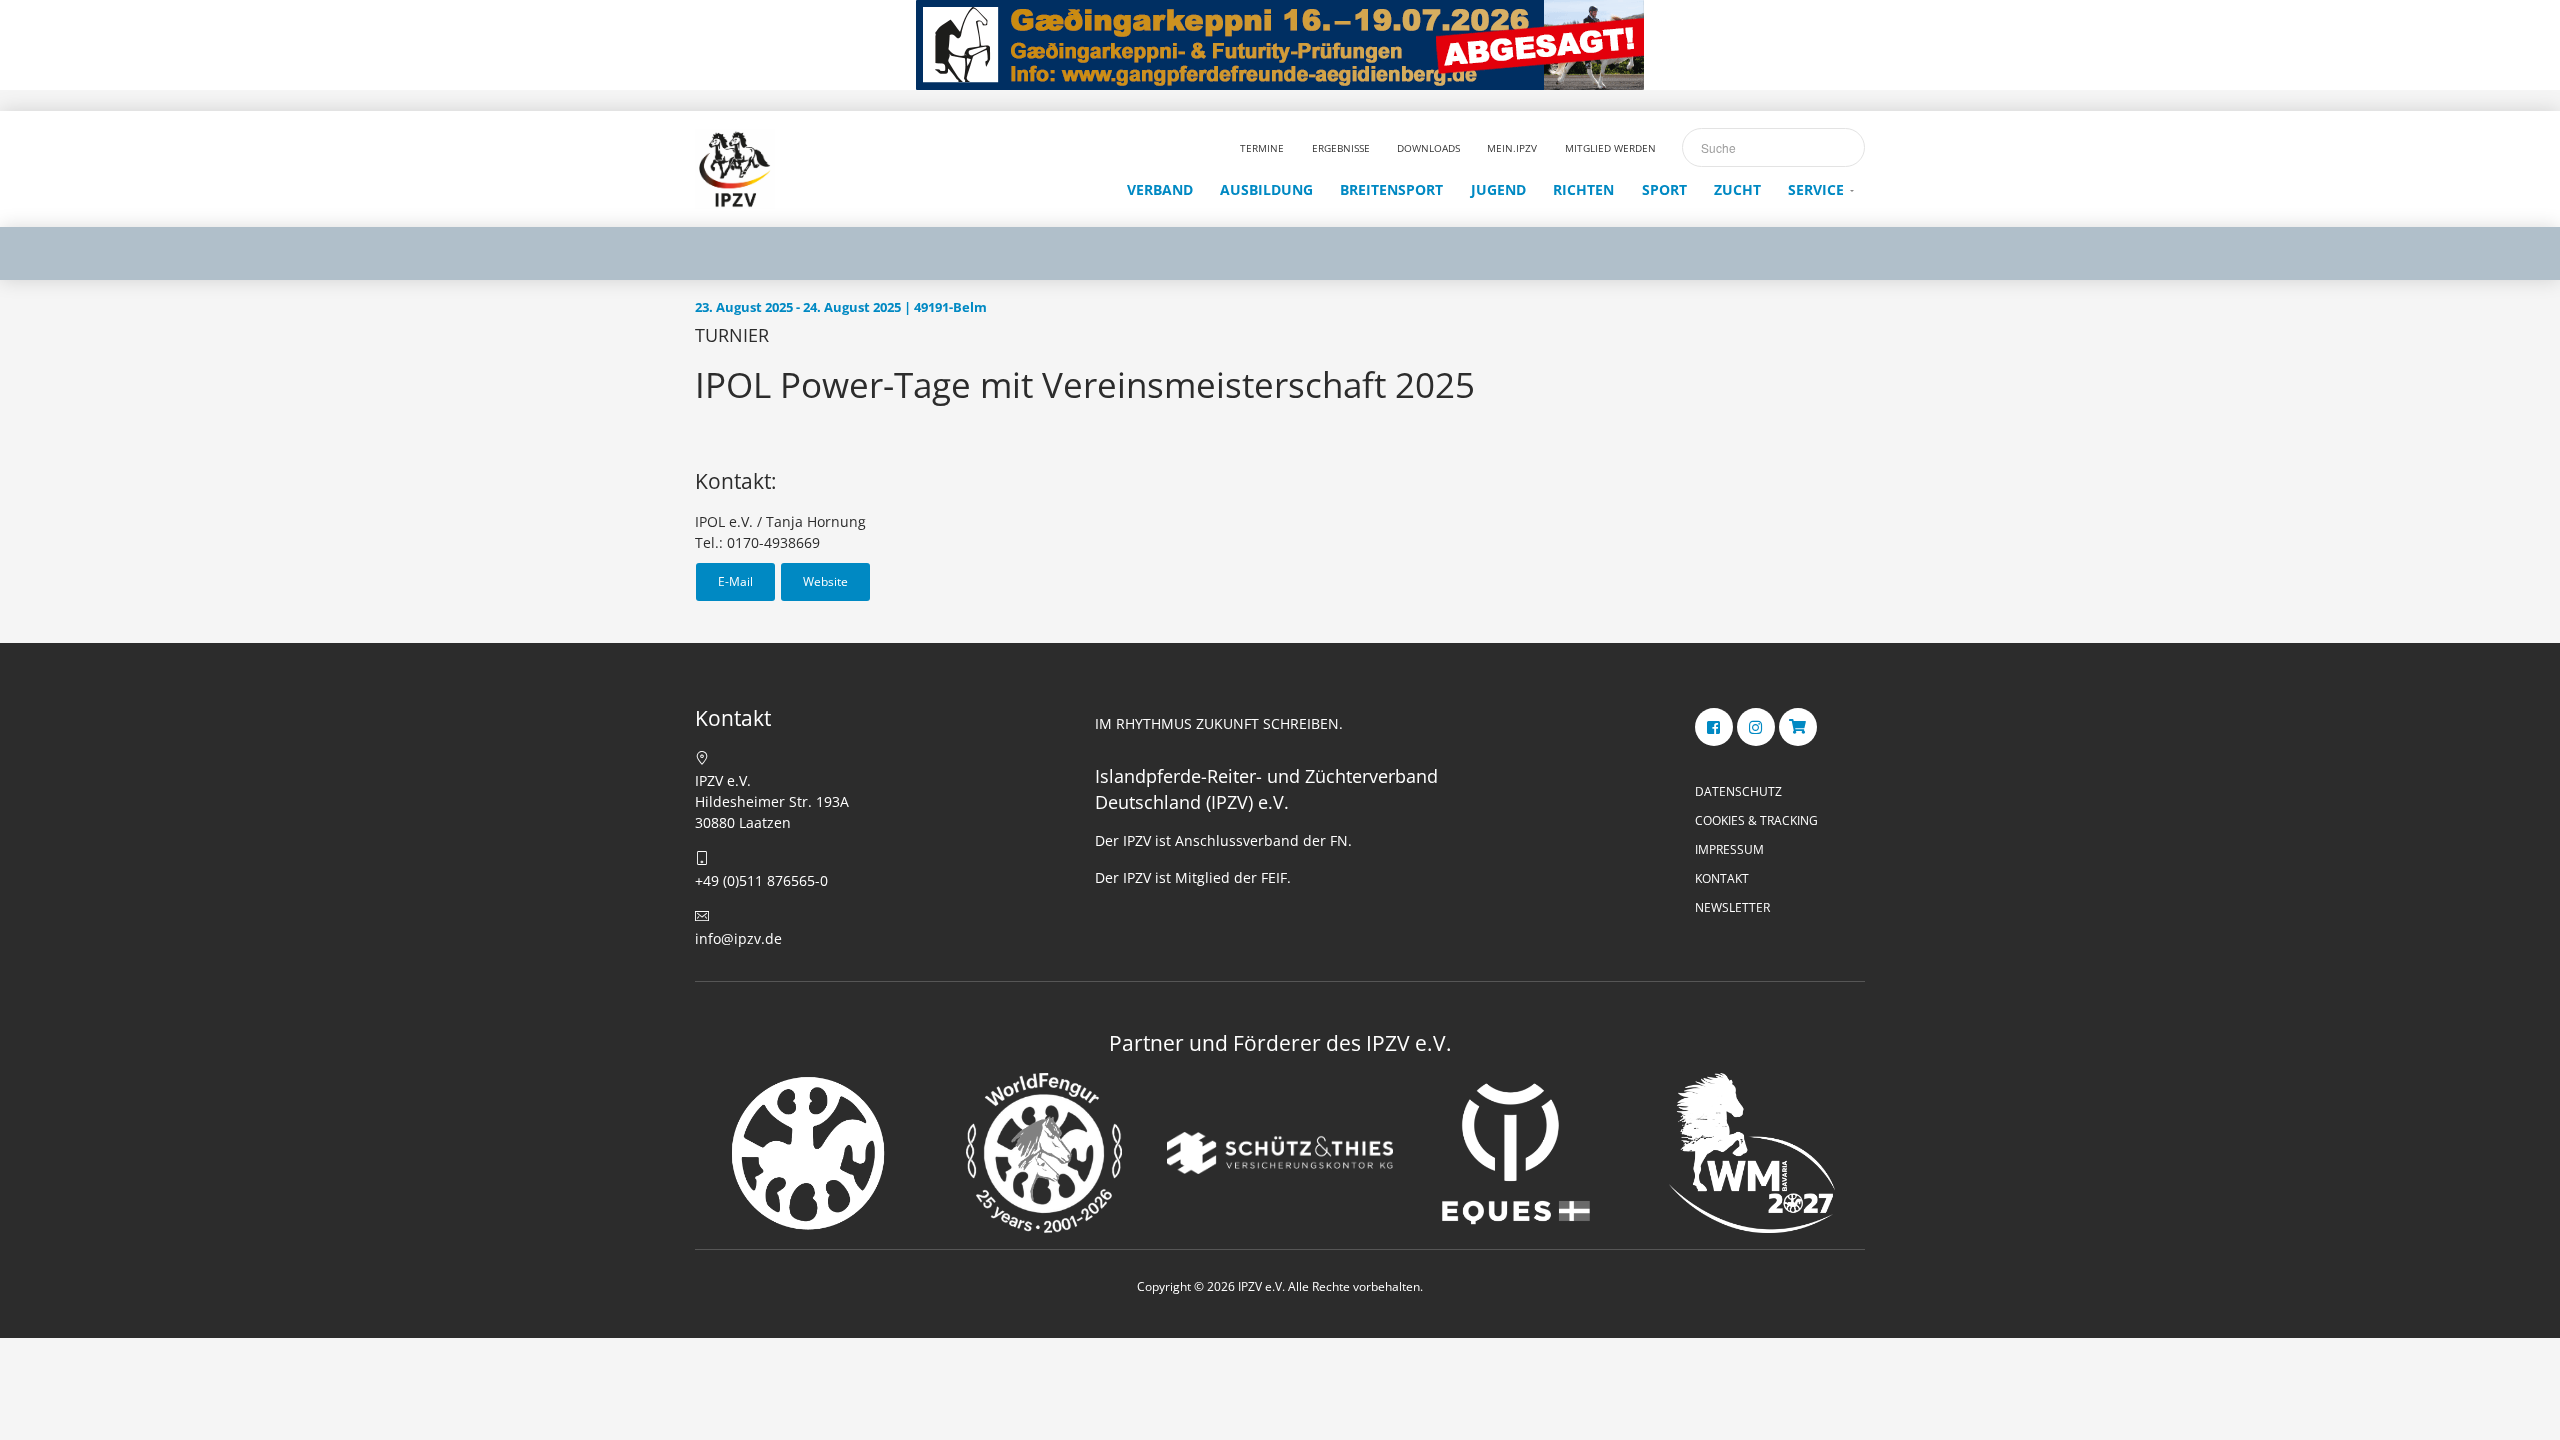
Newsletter (1732, 907)
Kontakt (1722, 878)
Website (825, 581)
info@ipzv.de (738, 938)
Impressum (1729, 849)
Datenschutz (1738, 791)
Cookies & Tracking (1756, 820)
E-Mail (735, 581)
